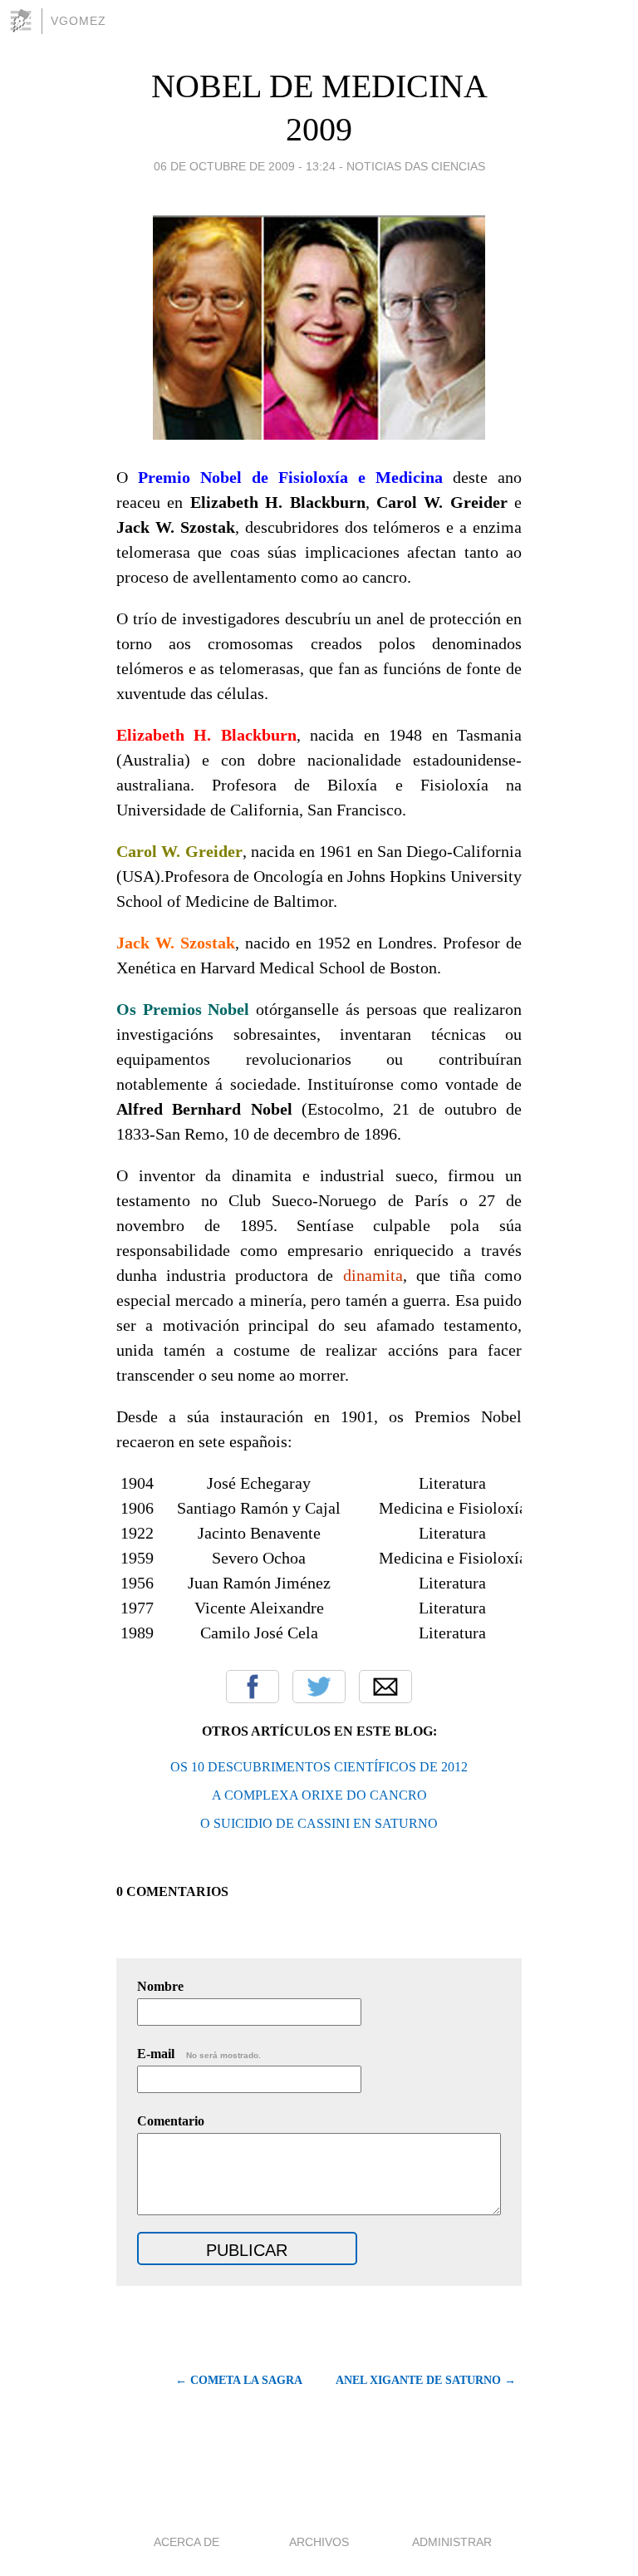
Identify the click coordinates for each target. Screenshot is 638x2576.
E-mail (199, 2054)
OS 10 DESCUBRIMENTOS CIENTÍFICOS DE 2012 (319, 1767)
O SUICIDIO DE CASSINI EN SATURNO (319, 1823)
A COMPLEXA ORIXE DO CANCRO (319, 1795)
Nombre (160, 1986)
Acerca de (186, 2542)
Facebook (253, 1687)
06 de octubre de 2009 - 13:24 (245, 166)
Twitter (319, 1687)
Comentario (171, 2121)
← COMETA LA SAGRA (239, 2380)
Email (385, 1687)
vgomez (79, 21)
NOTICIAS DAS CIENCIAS (416, 166)
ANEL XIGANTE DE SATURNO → (426, 2380)
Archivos (319, 2542)
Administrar (452, 2542)
